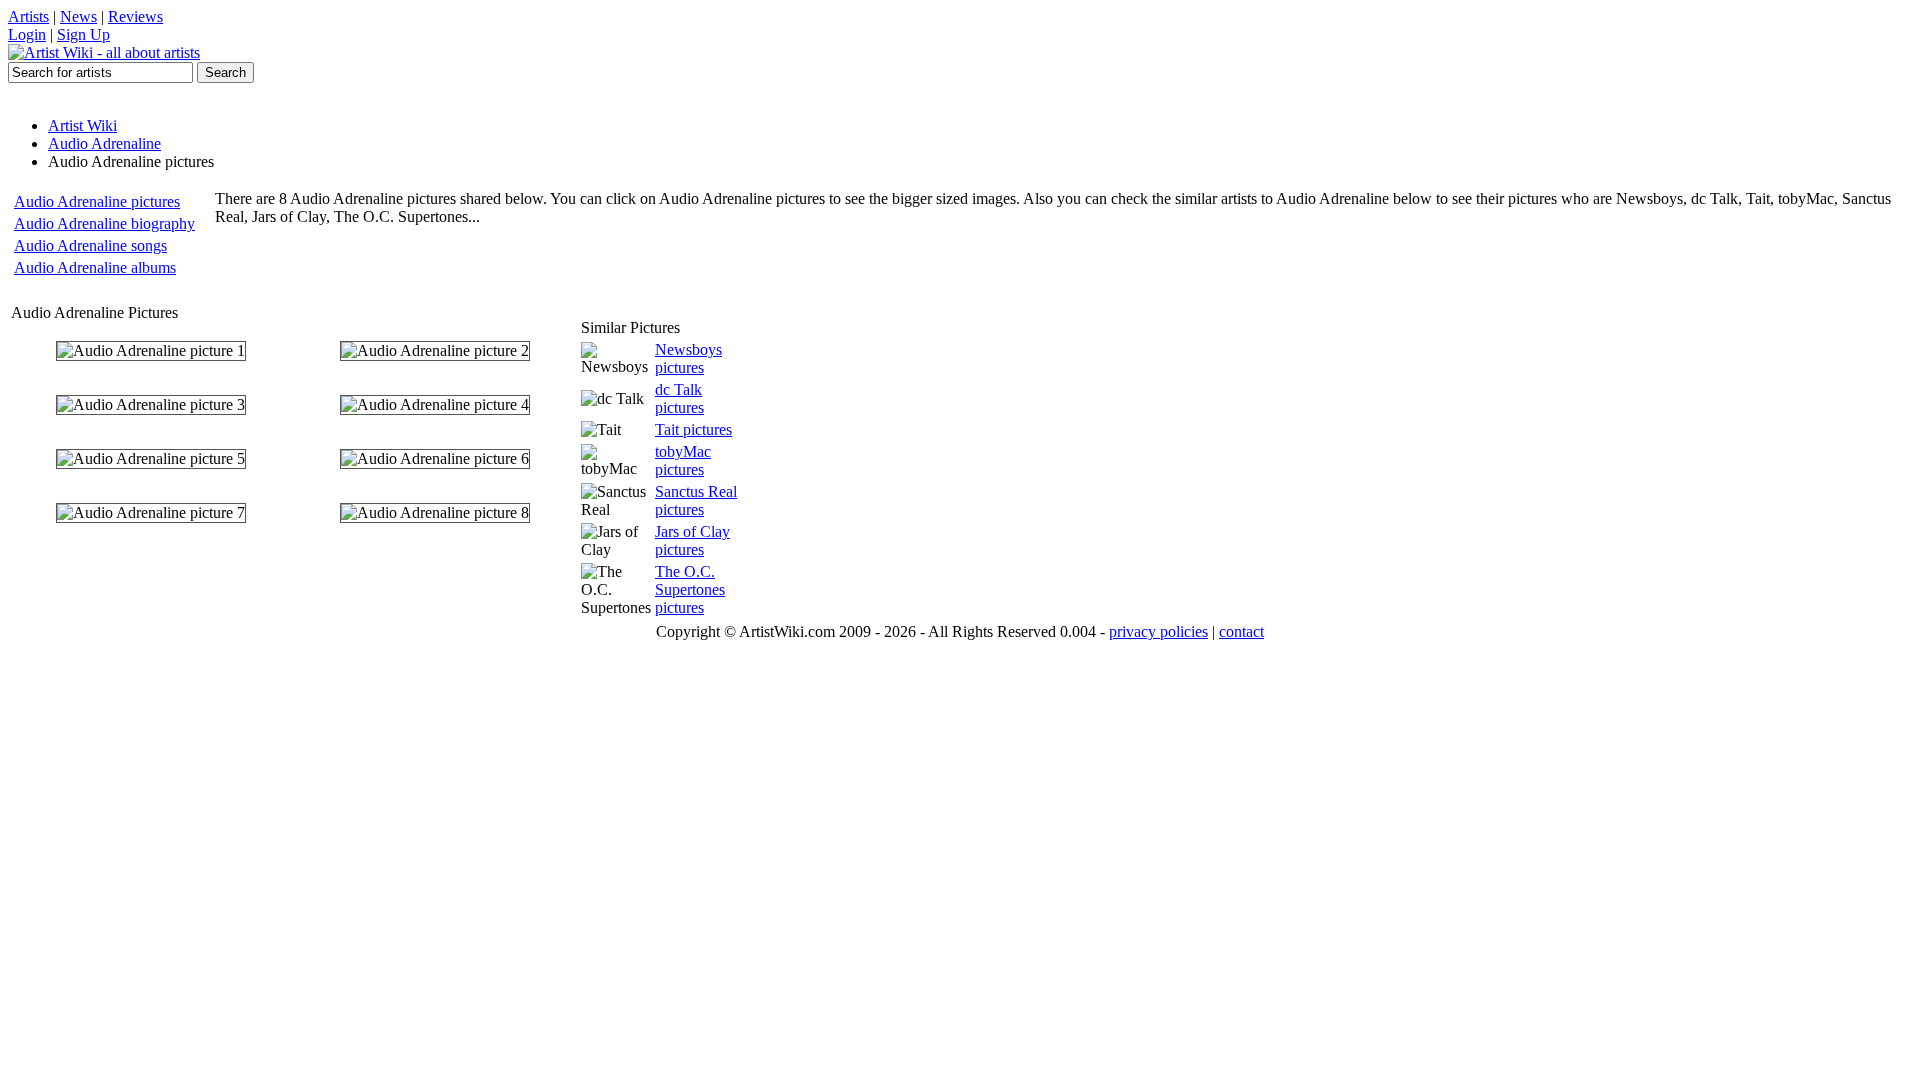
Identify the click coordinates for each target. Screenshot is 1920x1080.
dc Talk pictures (679, 398)
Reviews (135, 16)
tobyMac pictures (683, 460)
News (78, 16)
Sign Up (83, 34)
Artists (28, 16)
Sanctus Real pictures (696, 500)
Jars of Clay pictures (692, 540)
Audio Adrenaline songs (90, 245)
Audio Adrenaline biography (104, 223)
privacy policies (1158, 631)
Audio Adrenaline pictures (97, 201)
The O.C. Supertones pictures (690, 589)
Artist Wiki (82, 125)
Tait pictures (693, 429)
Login (27, 34)
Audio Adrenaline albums (95, 267)
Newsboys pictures (688, 358)
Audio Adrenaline (104, 143)
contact (1241, 631)
